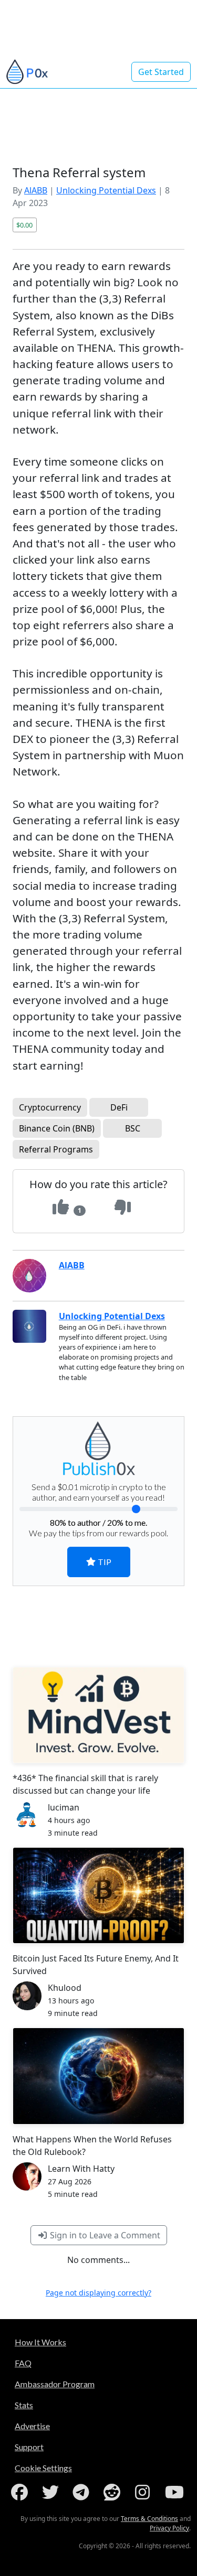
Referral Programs (56, 1149)
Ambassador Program (55, 2384)
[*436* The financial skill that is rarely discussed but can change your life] (98, 1715)
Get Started (161, 72)
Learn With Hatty (81, 2169)
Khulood (65, 1988)
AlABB (36, 190)
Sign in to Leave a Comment (104, 2235)
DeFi (119, 1107)
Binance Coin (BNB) (57, 1128)
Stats (24, 2405)
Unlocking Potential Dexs (106, 190)
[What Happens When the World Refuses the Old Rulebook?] (98, 2076)
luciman (64, 1807)
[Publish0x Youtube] (175, 2492)
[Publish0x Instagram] (144, 2492)
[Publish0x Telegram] (83, 2492)
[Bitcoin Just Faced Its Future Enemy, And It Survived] (98, 1895)
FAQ (23, 2363)
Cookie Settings (43, 2468)
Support (29, 2447)
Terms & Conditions (149, 2519)
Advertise (32, 2426)
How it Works (40, 2342)
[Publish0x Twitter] (53, 2492)
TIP (104, 1562)
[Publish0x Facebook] (22, 2492)
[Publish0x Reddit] (114, 2492)
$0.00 (24, 225)
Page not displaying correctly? (98, 2293)
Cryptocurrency (50, 1107)
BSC (133, 1128)
